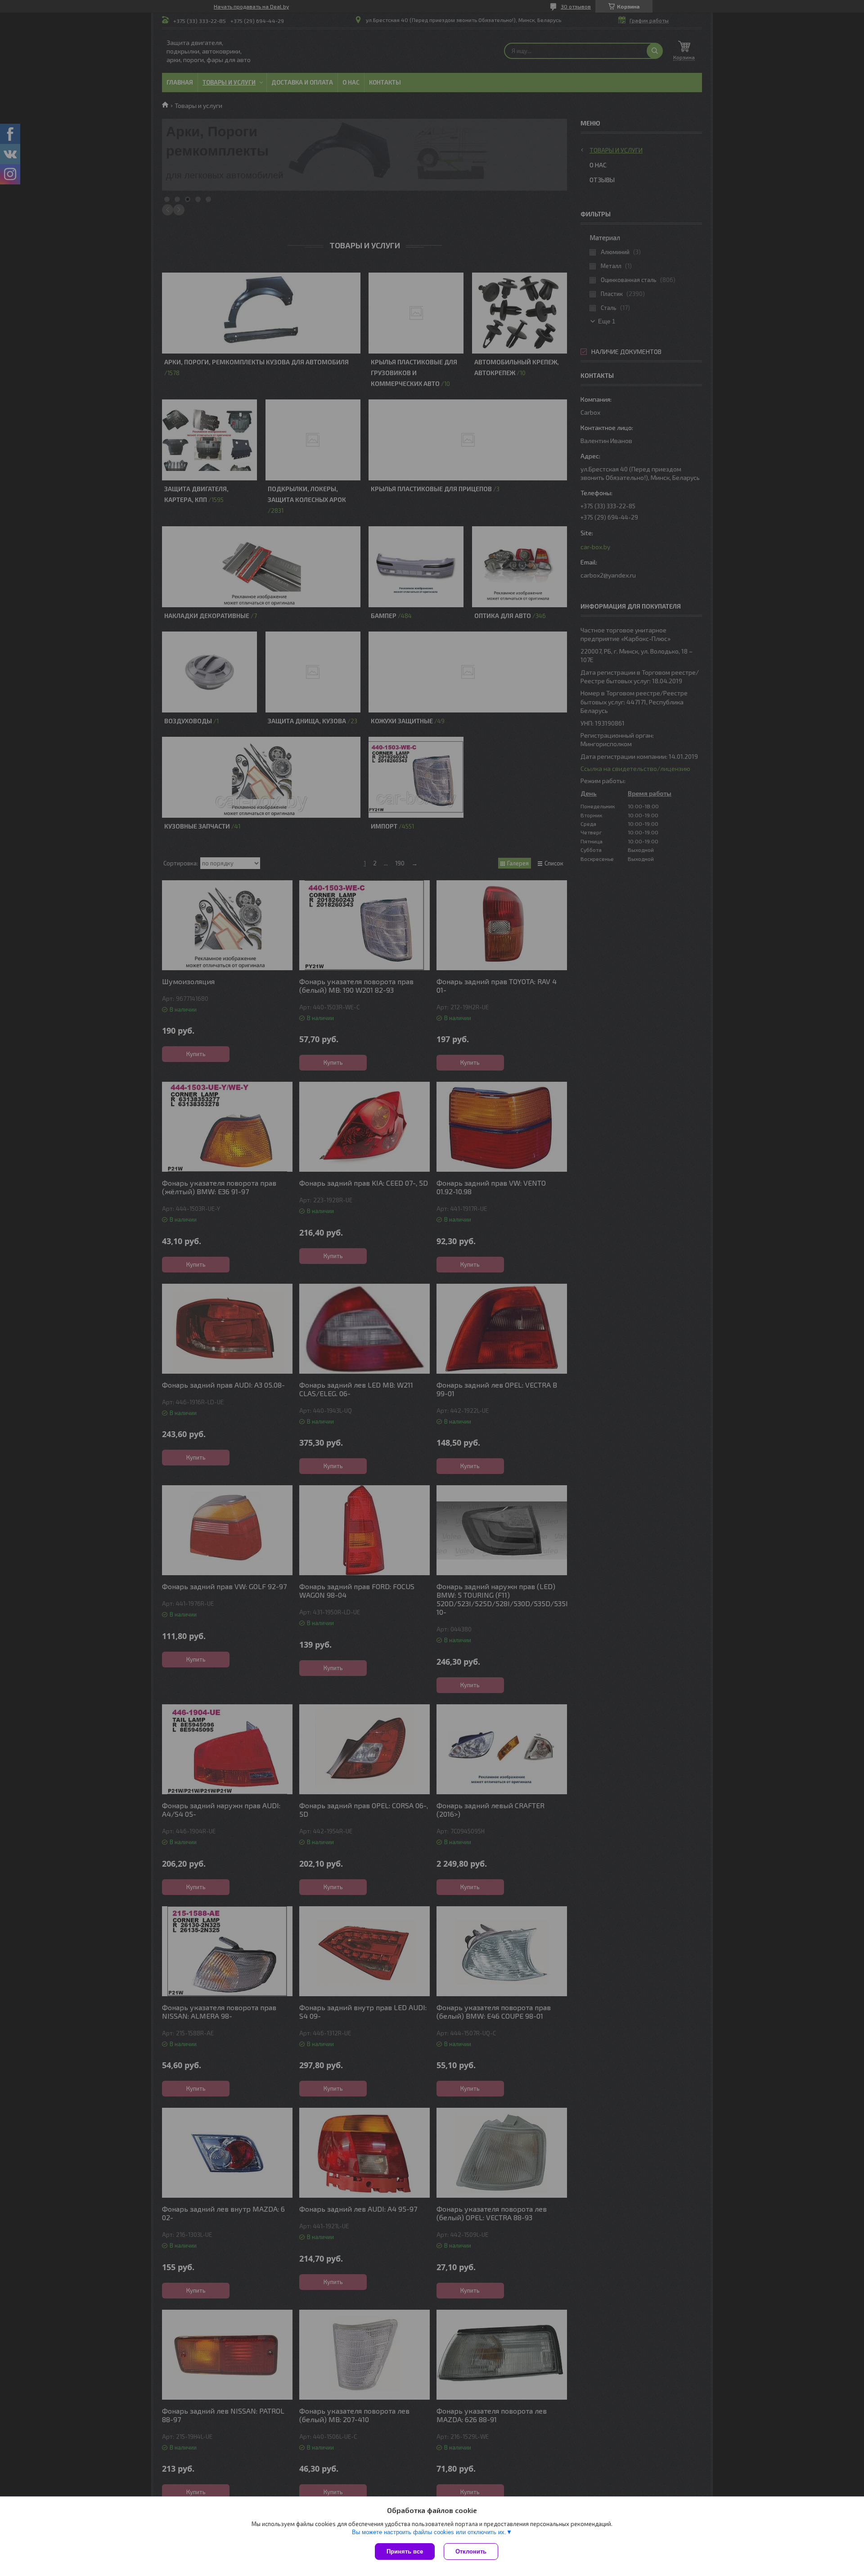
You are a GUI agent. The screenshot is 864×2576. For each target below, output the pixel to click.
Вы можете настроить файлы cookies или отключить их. (429, 2532)
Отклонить (471, 2551)
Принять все (405, 2551)
